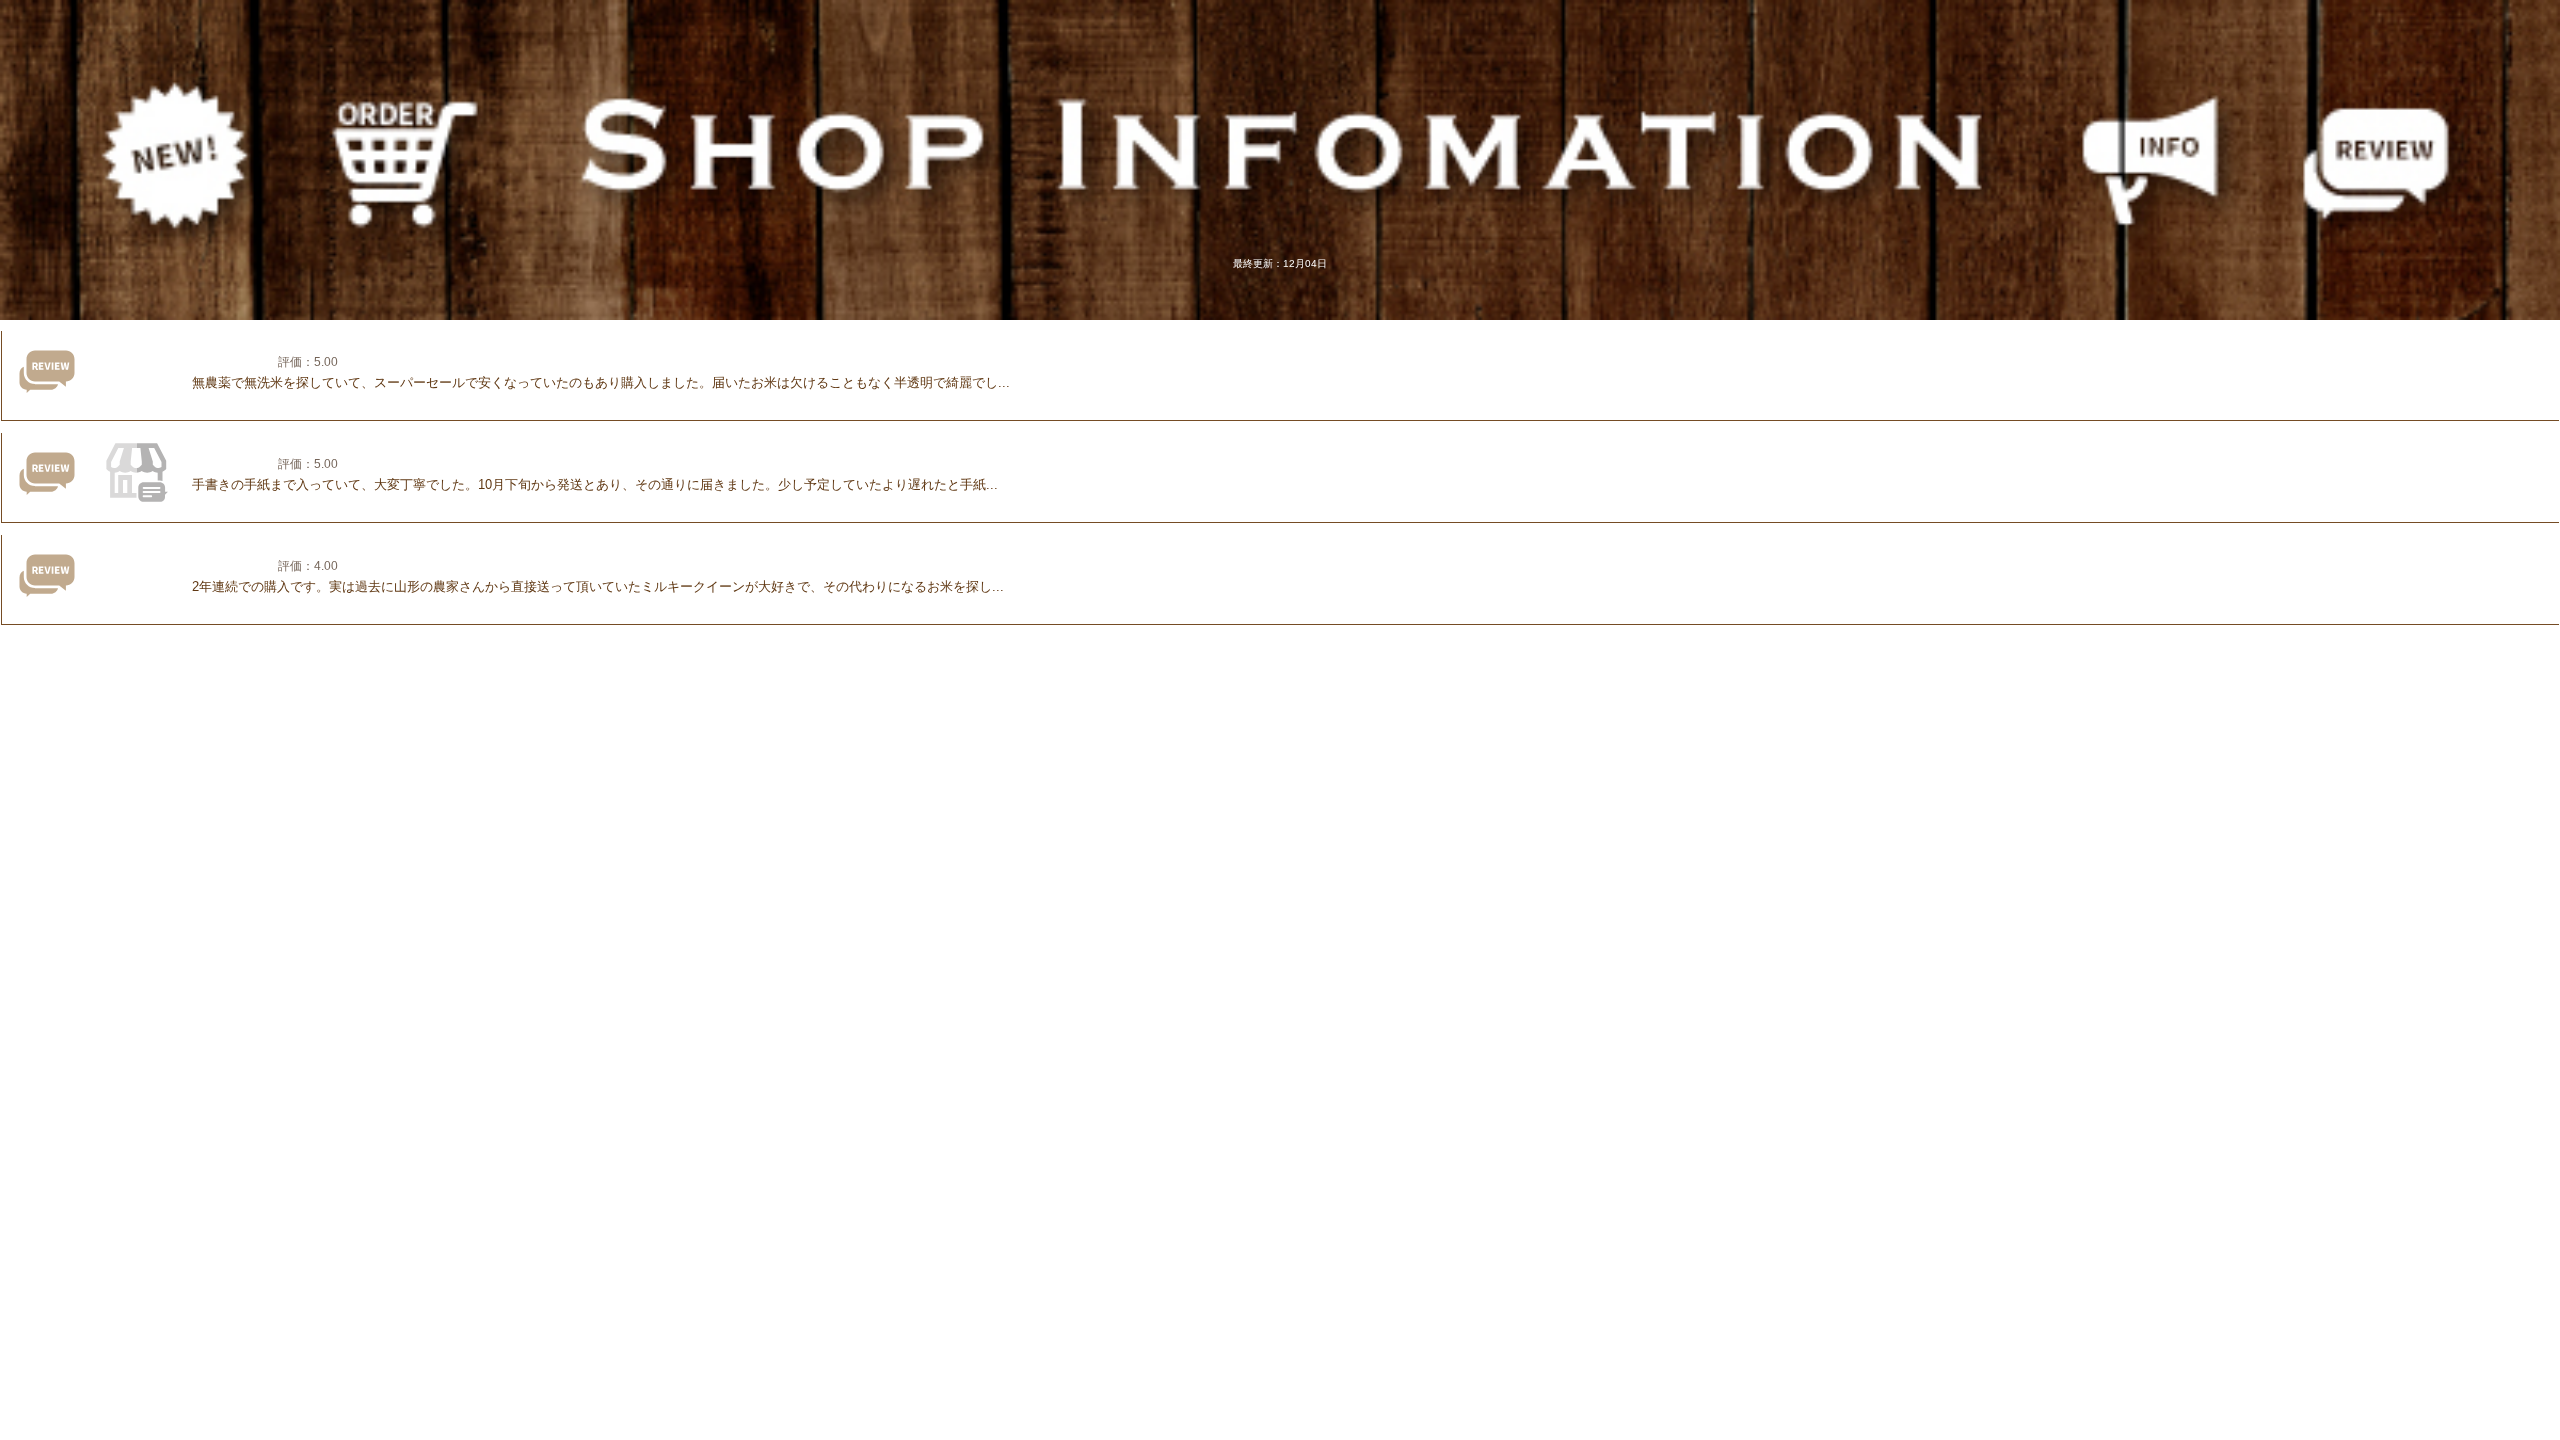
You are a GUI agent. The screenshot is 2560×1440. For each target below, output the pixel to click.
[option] (1280, 575)
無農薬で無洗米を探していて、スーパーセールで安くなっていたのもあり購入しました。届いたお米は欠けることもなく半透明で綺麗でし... (601, 382)
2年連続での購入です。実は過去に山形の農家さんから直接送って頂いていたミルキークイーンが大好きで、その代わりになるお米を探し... (598, 586)
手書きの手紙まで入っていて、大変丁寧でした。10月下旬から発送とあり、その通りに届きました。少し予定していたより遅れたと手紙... (595, 484)
